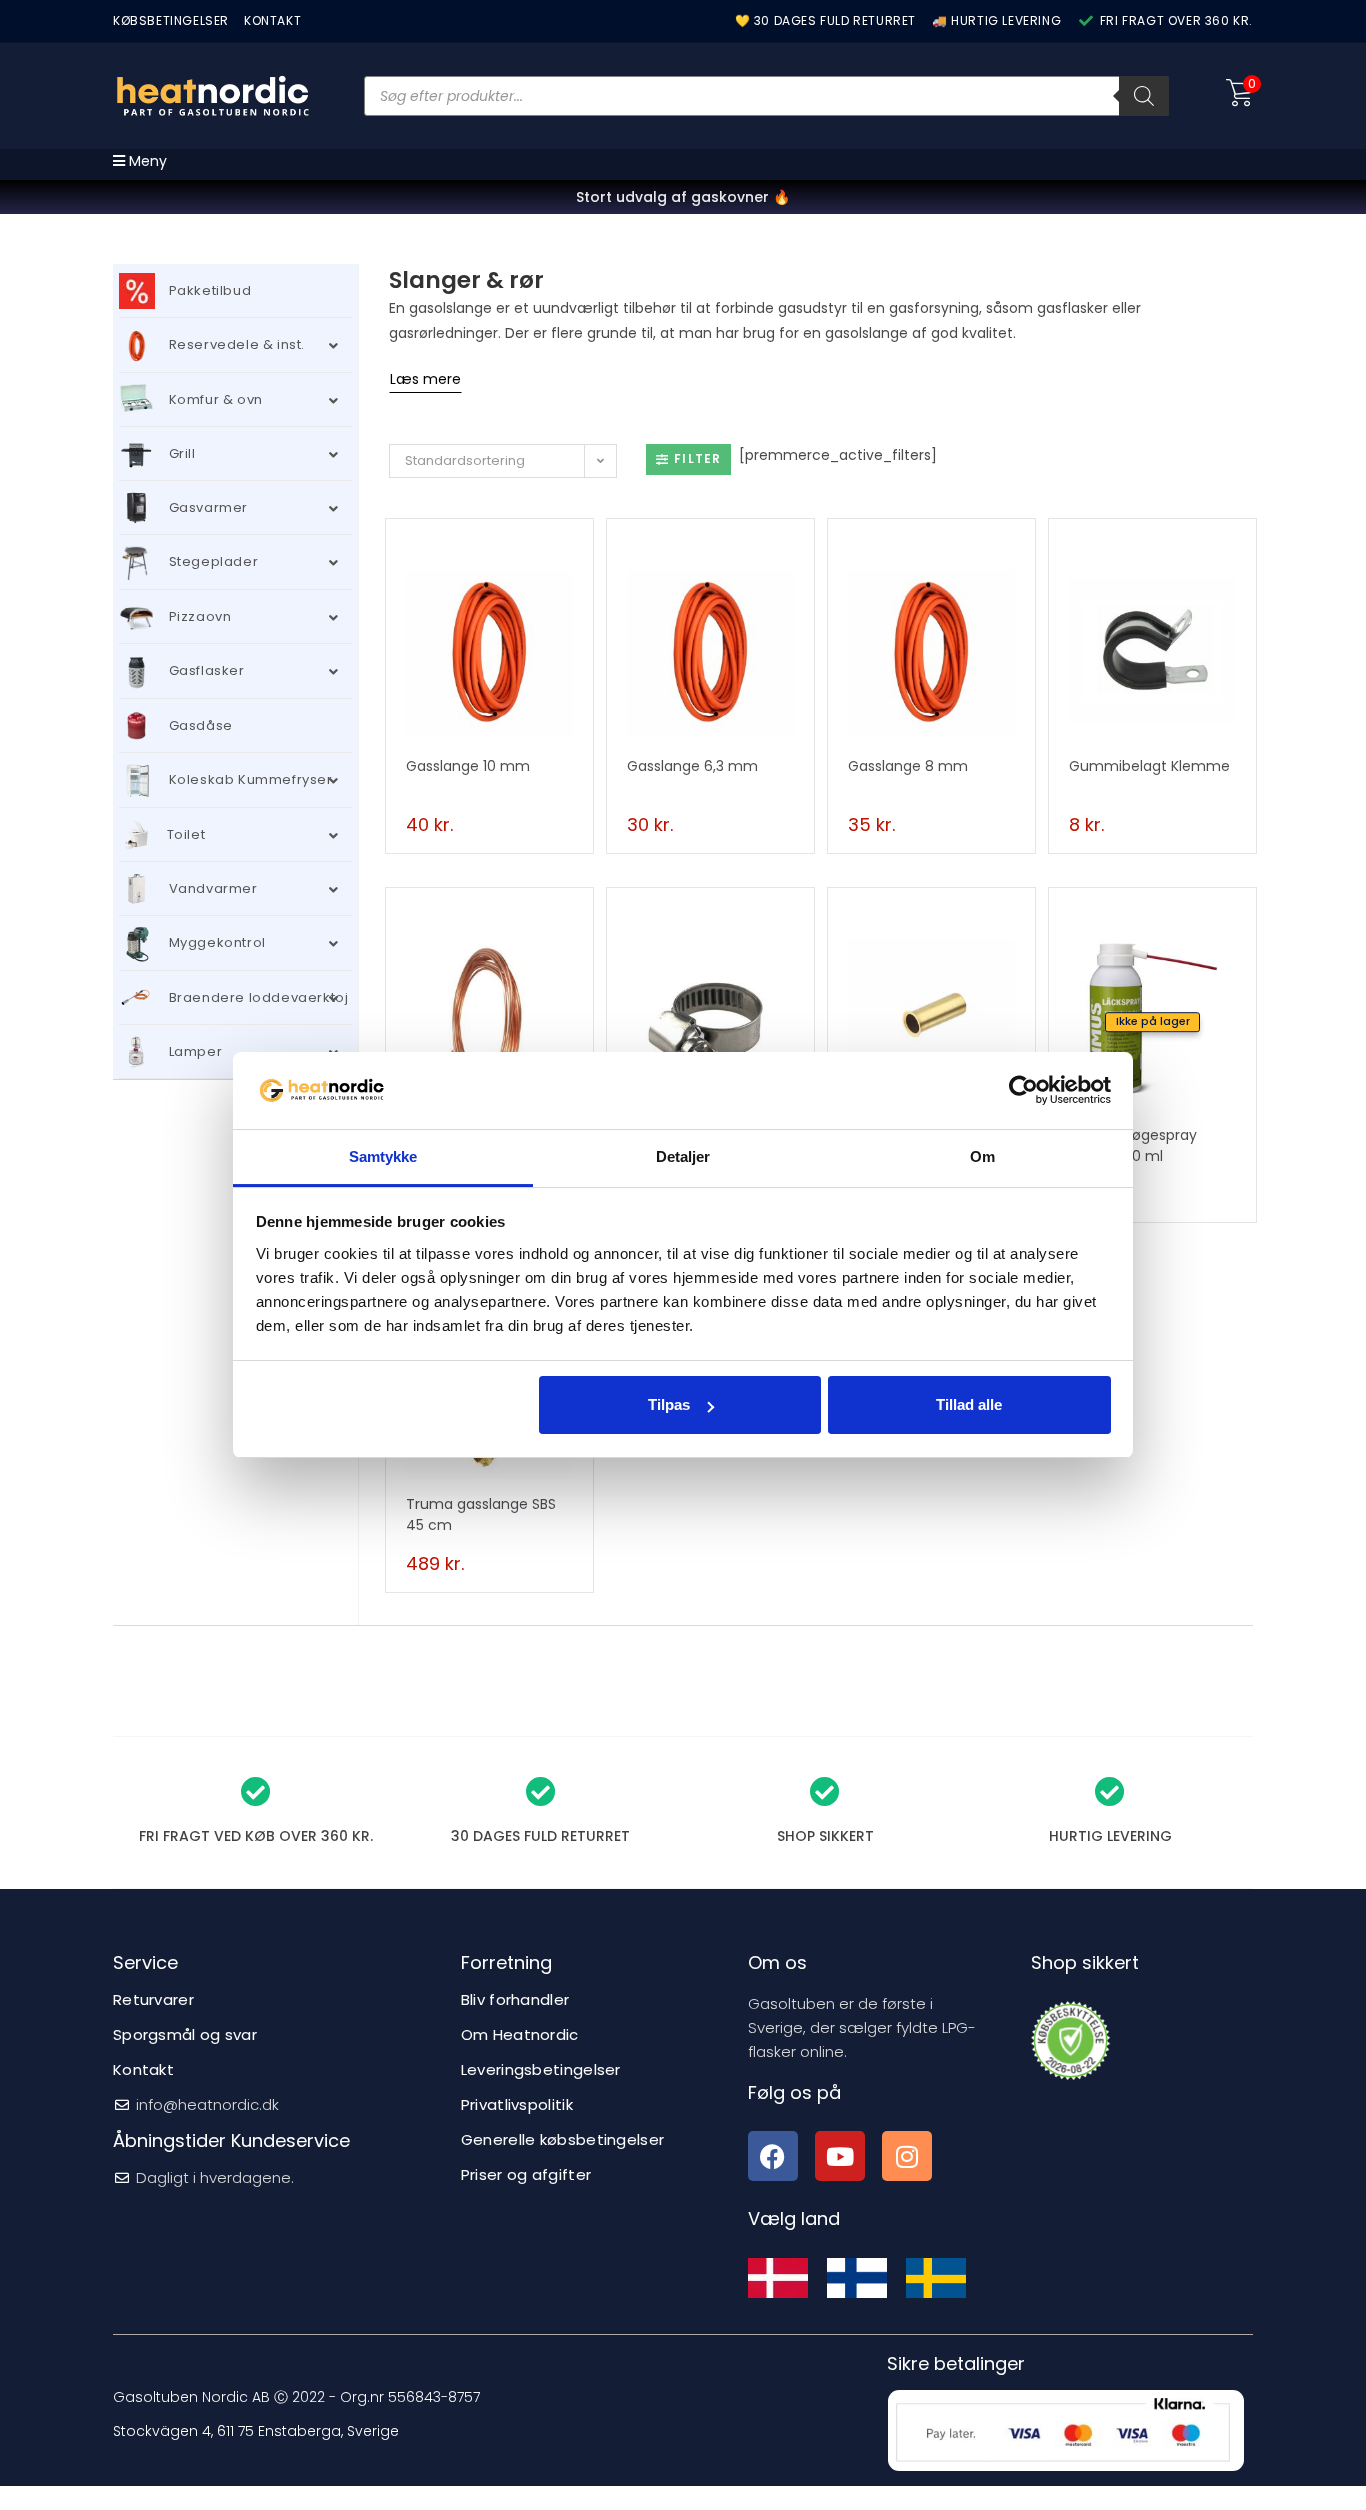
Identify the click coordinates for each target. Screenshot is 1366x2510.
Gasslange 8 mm (908, 766)
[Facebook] (773, 2156)
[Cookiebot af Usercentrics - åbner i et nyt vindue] (1023, 1090)
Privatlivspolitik (517, 2104)
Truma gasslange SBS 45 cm (481, 1514)
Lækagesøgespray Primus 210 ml (1133, 1145)
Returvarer (153, 1999)
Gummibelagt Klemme (1149, 766)
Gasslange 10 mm (468, 766)
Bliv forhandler (515, 1999)
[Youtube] (840, 2156)
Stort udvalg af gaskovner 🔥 (683, 197)
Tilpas (669, 1404)
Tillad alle (969, 1404)
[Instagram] (907, 2156)
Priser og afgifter (526, 2174)
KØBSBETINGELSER (171, 20)
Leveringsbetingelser (541, 2069)
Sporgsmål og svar (185, 2034)
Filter (697, 458)
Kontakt (143, 2069)
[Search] (1144, 96)
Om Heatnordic (520, 2034)
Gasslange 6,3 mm (692, 766)
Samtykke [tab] (383, 1156)
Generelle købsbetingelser (563, 2139)
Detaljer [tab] (683, 1156)
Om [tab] (982, 1156)
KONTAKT (272, 20)
